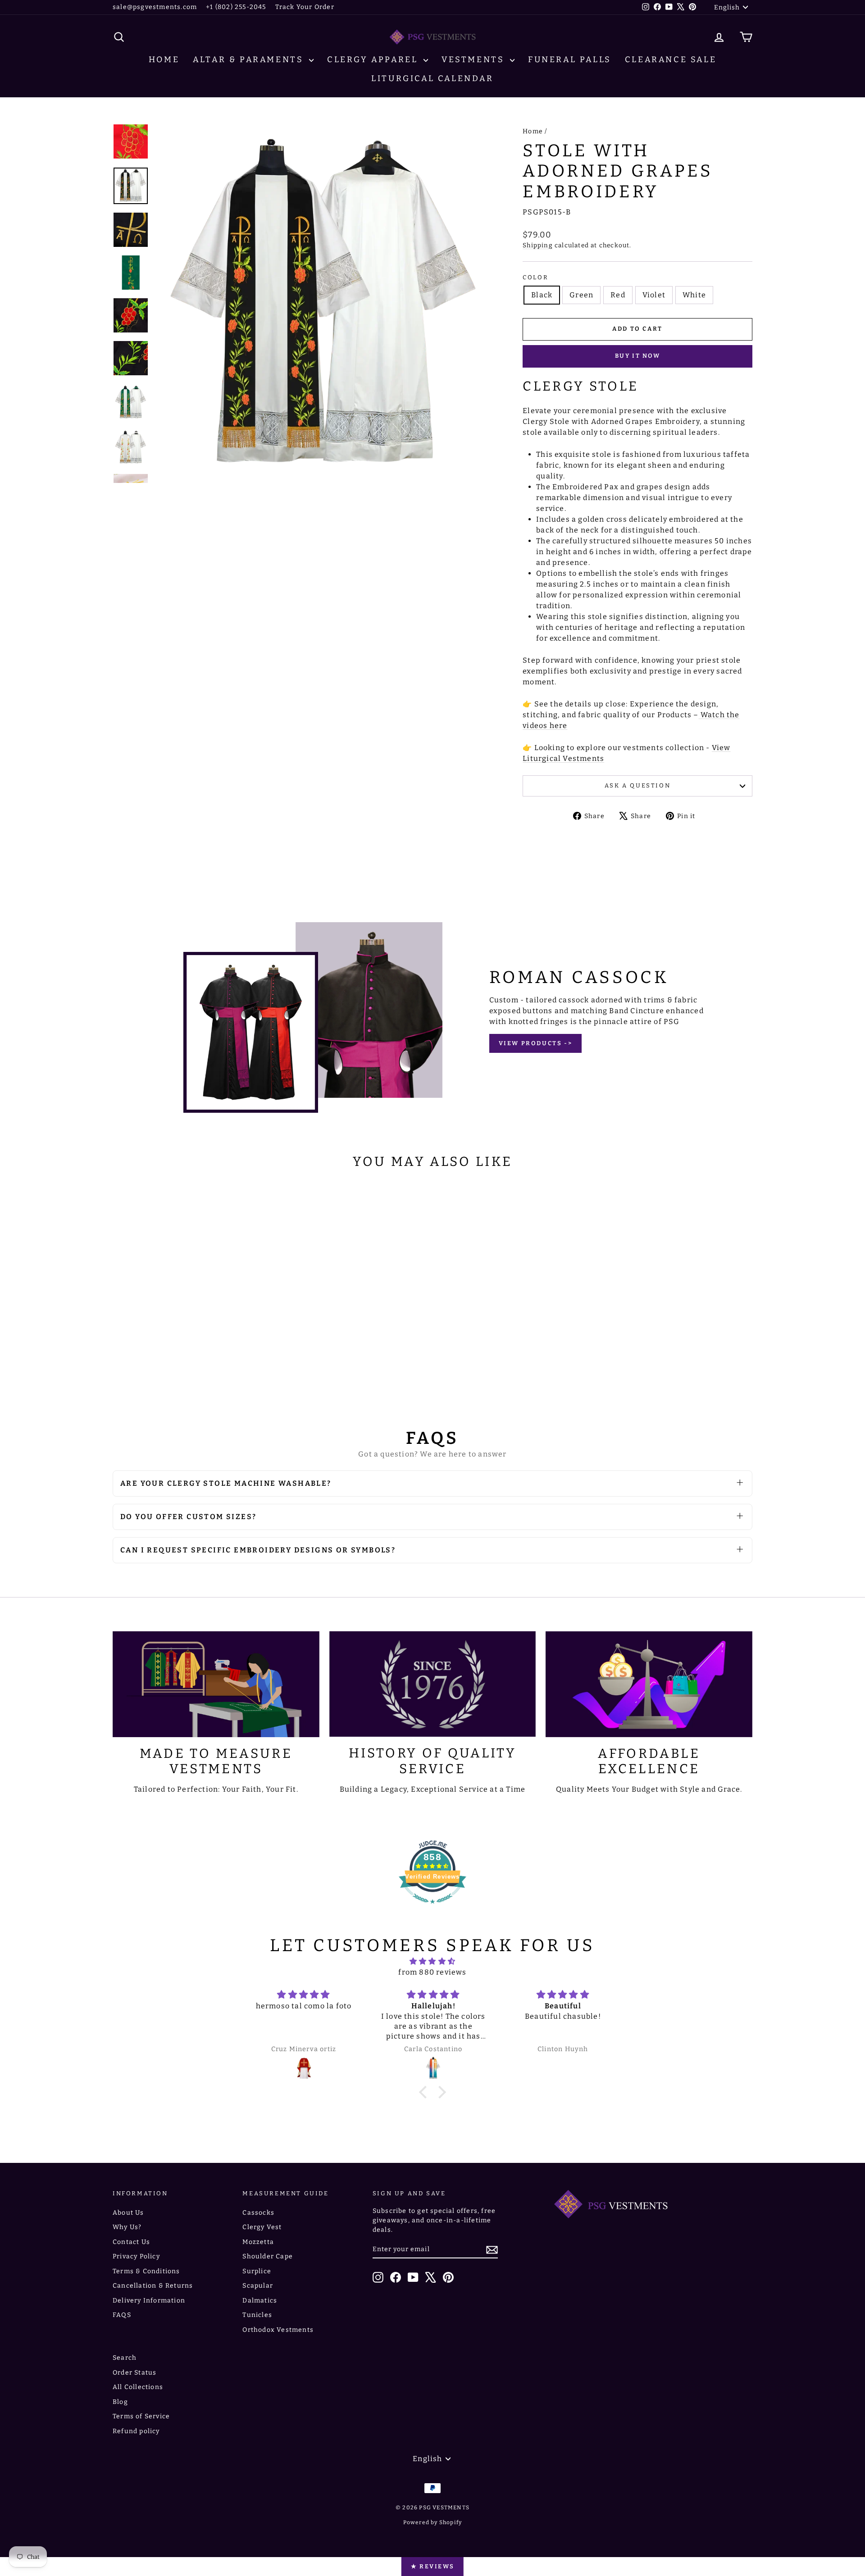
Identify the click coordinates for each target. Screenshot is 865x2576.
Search (125, 2358)
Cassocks (258, 2213)
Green (581, 295)
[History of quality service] (433, 1684)
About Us (128, 2213)
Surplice (257, 2271)
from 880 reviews (432, 1972)
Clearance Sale (671, 59)
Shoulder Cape (268, 2256)
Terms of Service (141, 2416)
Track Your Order (305, 7)
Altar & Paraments (250, 59)
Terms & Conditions (146, 2271)
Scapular (258, 2286)
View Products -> (536, 1043)
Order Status (134, 2373)
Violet (654, 295)
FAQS (122, 2315)
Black (542, 295)
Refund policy (136, 2431)
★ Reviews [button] (432, 2566)
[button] (425, 2092)
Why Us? (127, 2227)
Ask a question (637, 785)
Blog (120, 2402)
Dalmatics (260, 2301)
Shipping (538, 245)
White (694, 295)
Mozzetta (258, 2242)
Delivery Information (149, 2301)
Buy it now (638, 356)
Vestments (475, 59)
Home (164, 59)
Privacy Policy (136, 2256)
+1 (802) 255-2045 (236, 7)
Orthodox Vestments (278, 2330)
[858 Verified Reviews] (432, 1908)
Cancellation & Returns (153, 2286)
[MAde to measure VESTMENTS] (216, 1684)
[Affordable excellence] (649, 1684)
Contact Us (131, 2242)
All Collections (138, 2387)
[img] (432, 1961)
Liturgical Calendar (432, 78)
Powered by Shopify (433, 2522)
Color (535, 277)
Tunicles (257, 2315)
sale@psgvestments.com (155, 7)
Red (618, 295)
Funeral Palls (570, 59)
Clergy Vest (262, 2227)
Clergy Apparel (374, 59)
